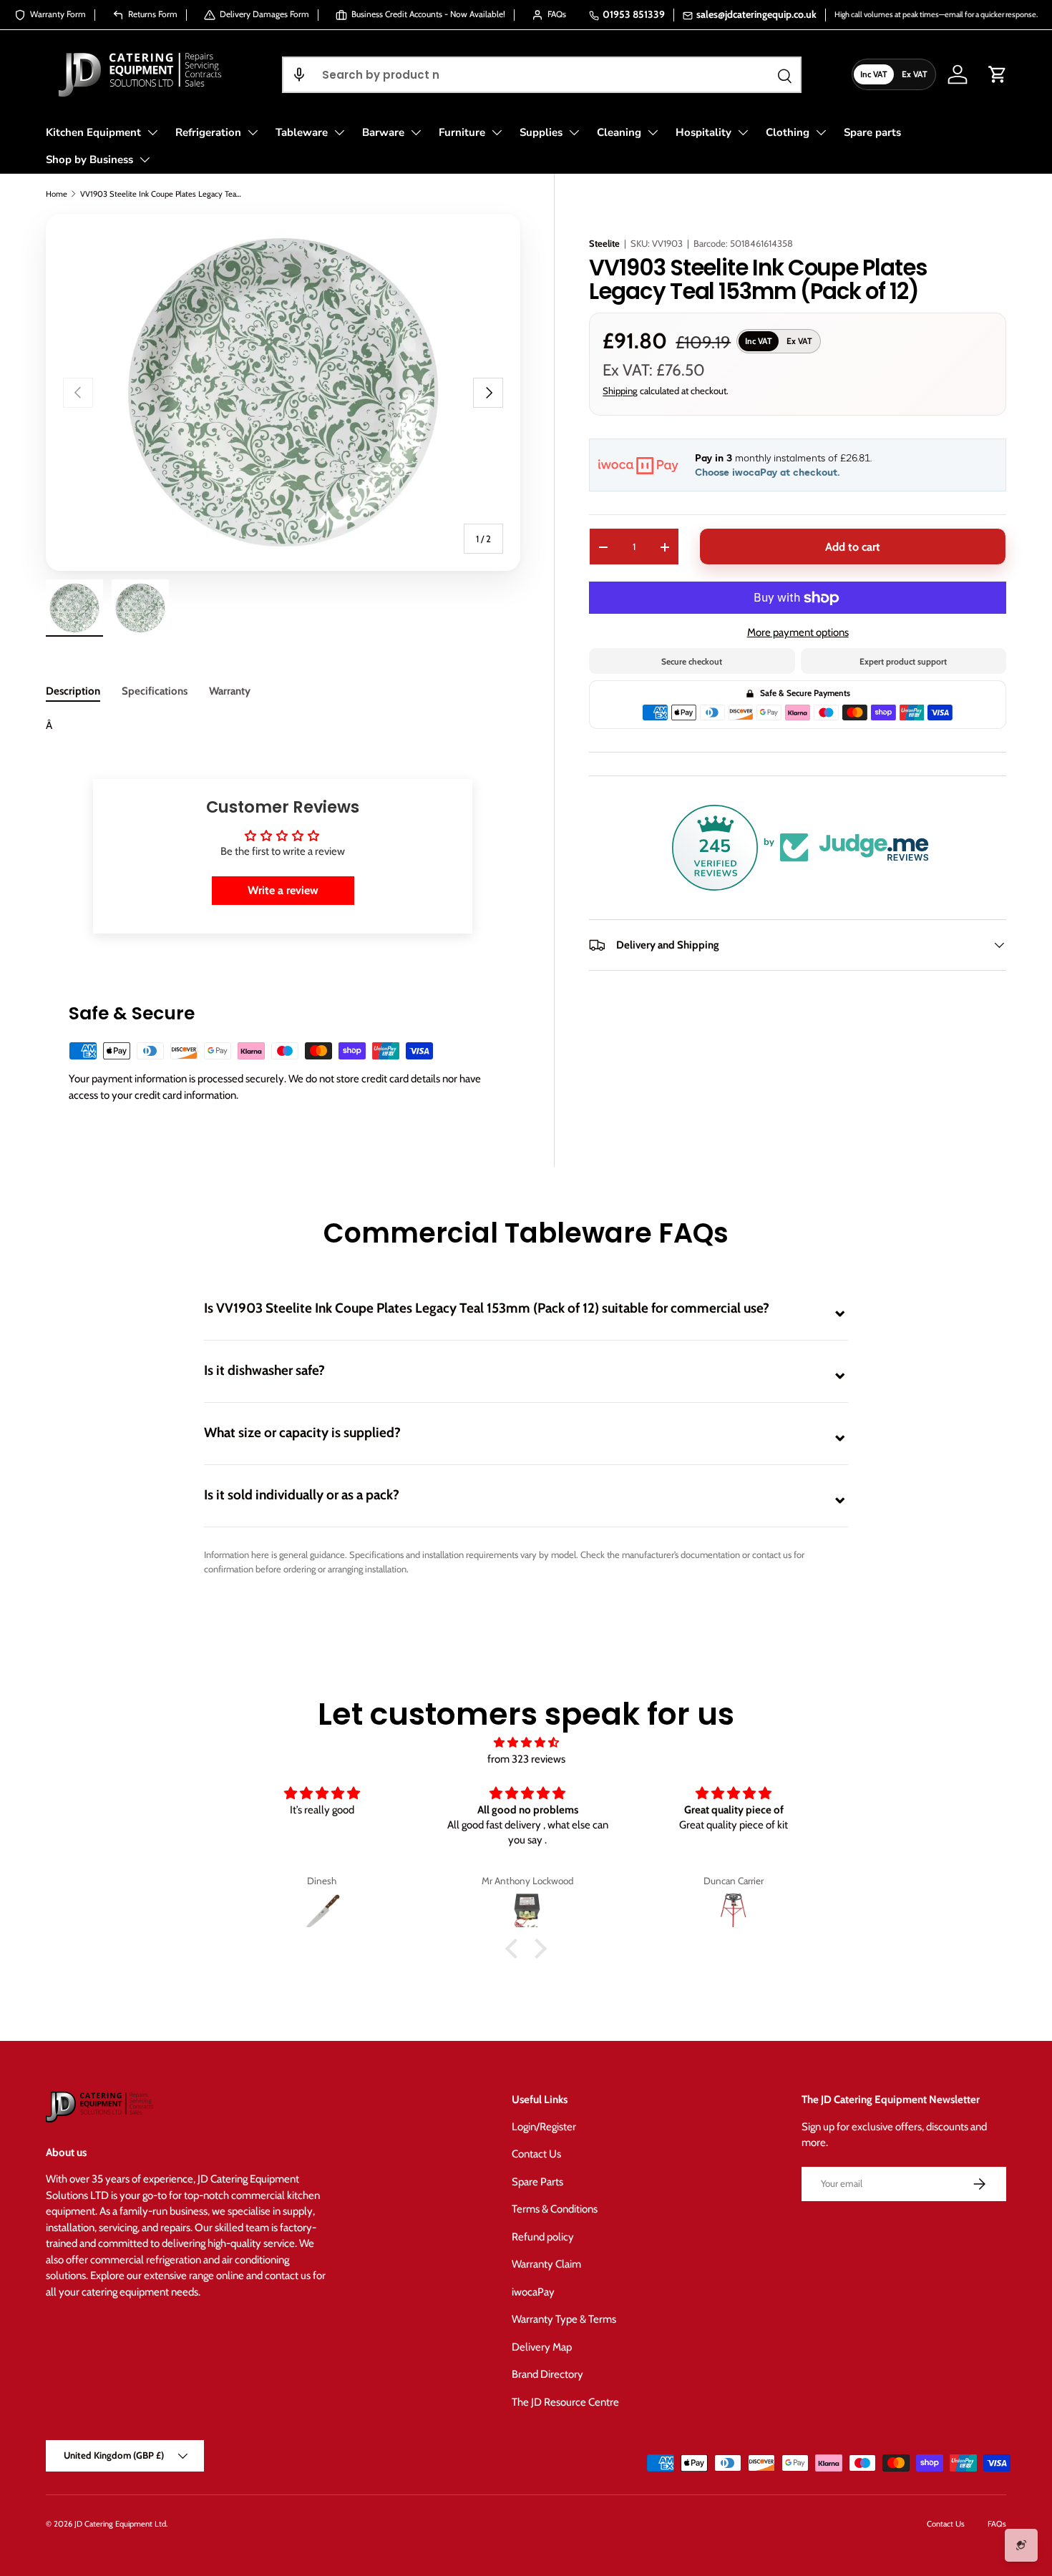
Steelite (604, 243)
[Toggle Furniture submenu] (497, 132)
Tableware (302, 132)
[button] (299, 75)
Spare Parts (537, 2182)
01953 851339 (634, 14)
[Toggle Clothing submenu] (821, 132)
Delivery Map (542, 2347)
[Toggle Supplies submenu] (574, 132)
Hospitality (703, 132)
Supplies (541, 132)
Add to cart (853, 547)
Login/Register (544, 2127)
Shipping (620, 391)
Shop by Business (89, 160)
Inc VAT (874, 74)
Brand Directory (547, 2374)
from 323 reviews (526, 1759)
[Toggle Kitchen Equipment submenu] (152, 132)
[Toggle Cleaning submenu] (653, 132)
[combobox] (541, 75)
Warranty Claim (546, 2264)
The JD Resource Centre (565, 2402)
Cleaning (619, 132)
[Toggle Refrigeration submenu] (253, 132)
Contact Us (536, 2154)
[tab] (73, 691)
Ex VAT (915, 74)
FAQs (997, 2524)
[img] (526, 1743)
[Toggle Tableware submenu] (339, 132)
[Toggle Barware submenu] (416, 132)
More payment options (798, 632)
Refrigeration (208, 132)
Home (57, 194)
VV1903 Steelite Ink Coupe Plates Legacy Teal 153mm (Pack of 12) (161, 194)
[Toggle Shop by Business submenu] (145, 160)
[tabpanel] (283, 726)
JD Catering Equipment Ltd (120, 2524)
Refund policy (543, 2237)
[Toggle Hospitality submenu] (743, 132)
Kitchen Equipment (93, 132)
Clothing (788, 132)
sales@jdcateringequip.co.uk (756, 14)
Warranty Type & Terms (564, 2319)
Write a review (283, 890)
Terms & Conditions (555, 2209)
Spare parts (872, 132)
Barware (383, 132)
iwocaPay (533, 2292)
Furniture (462, 132)
